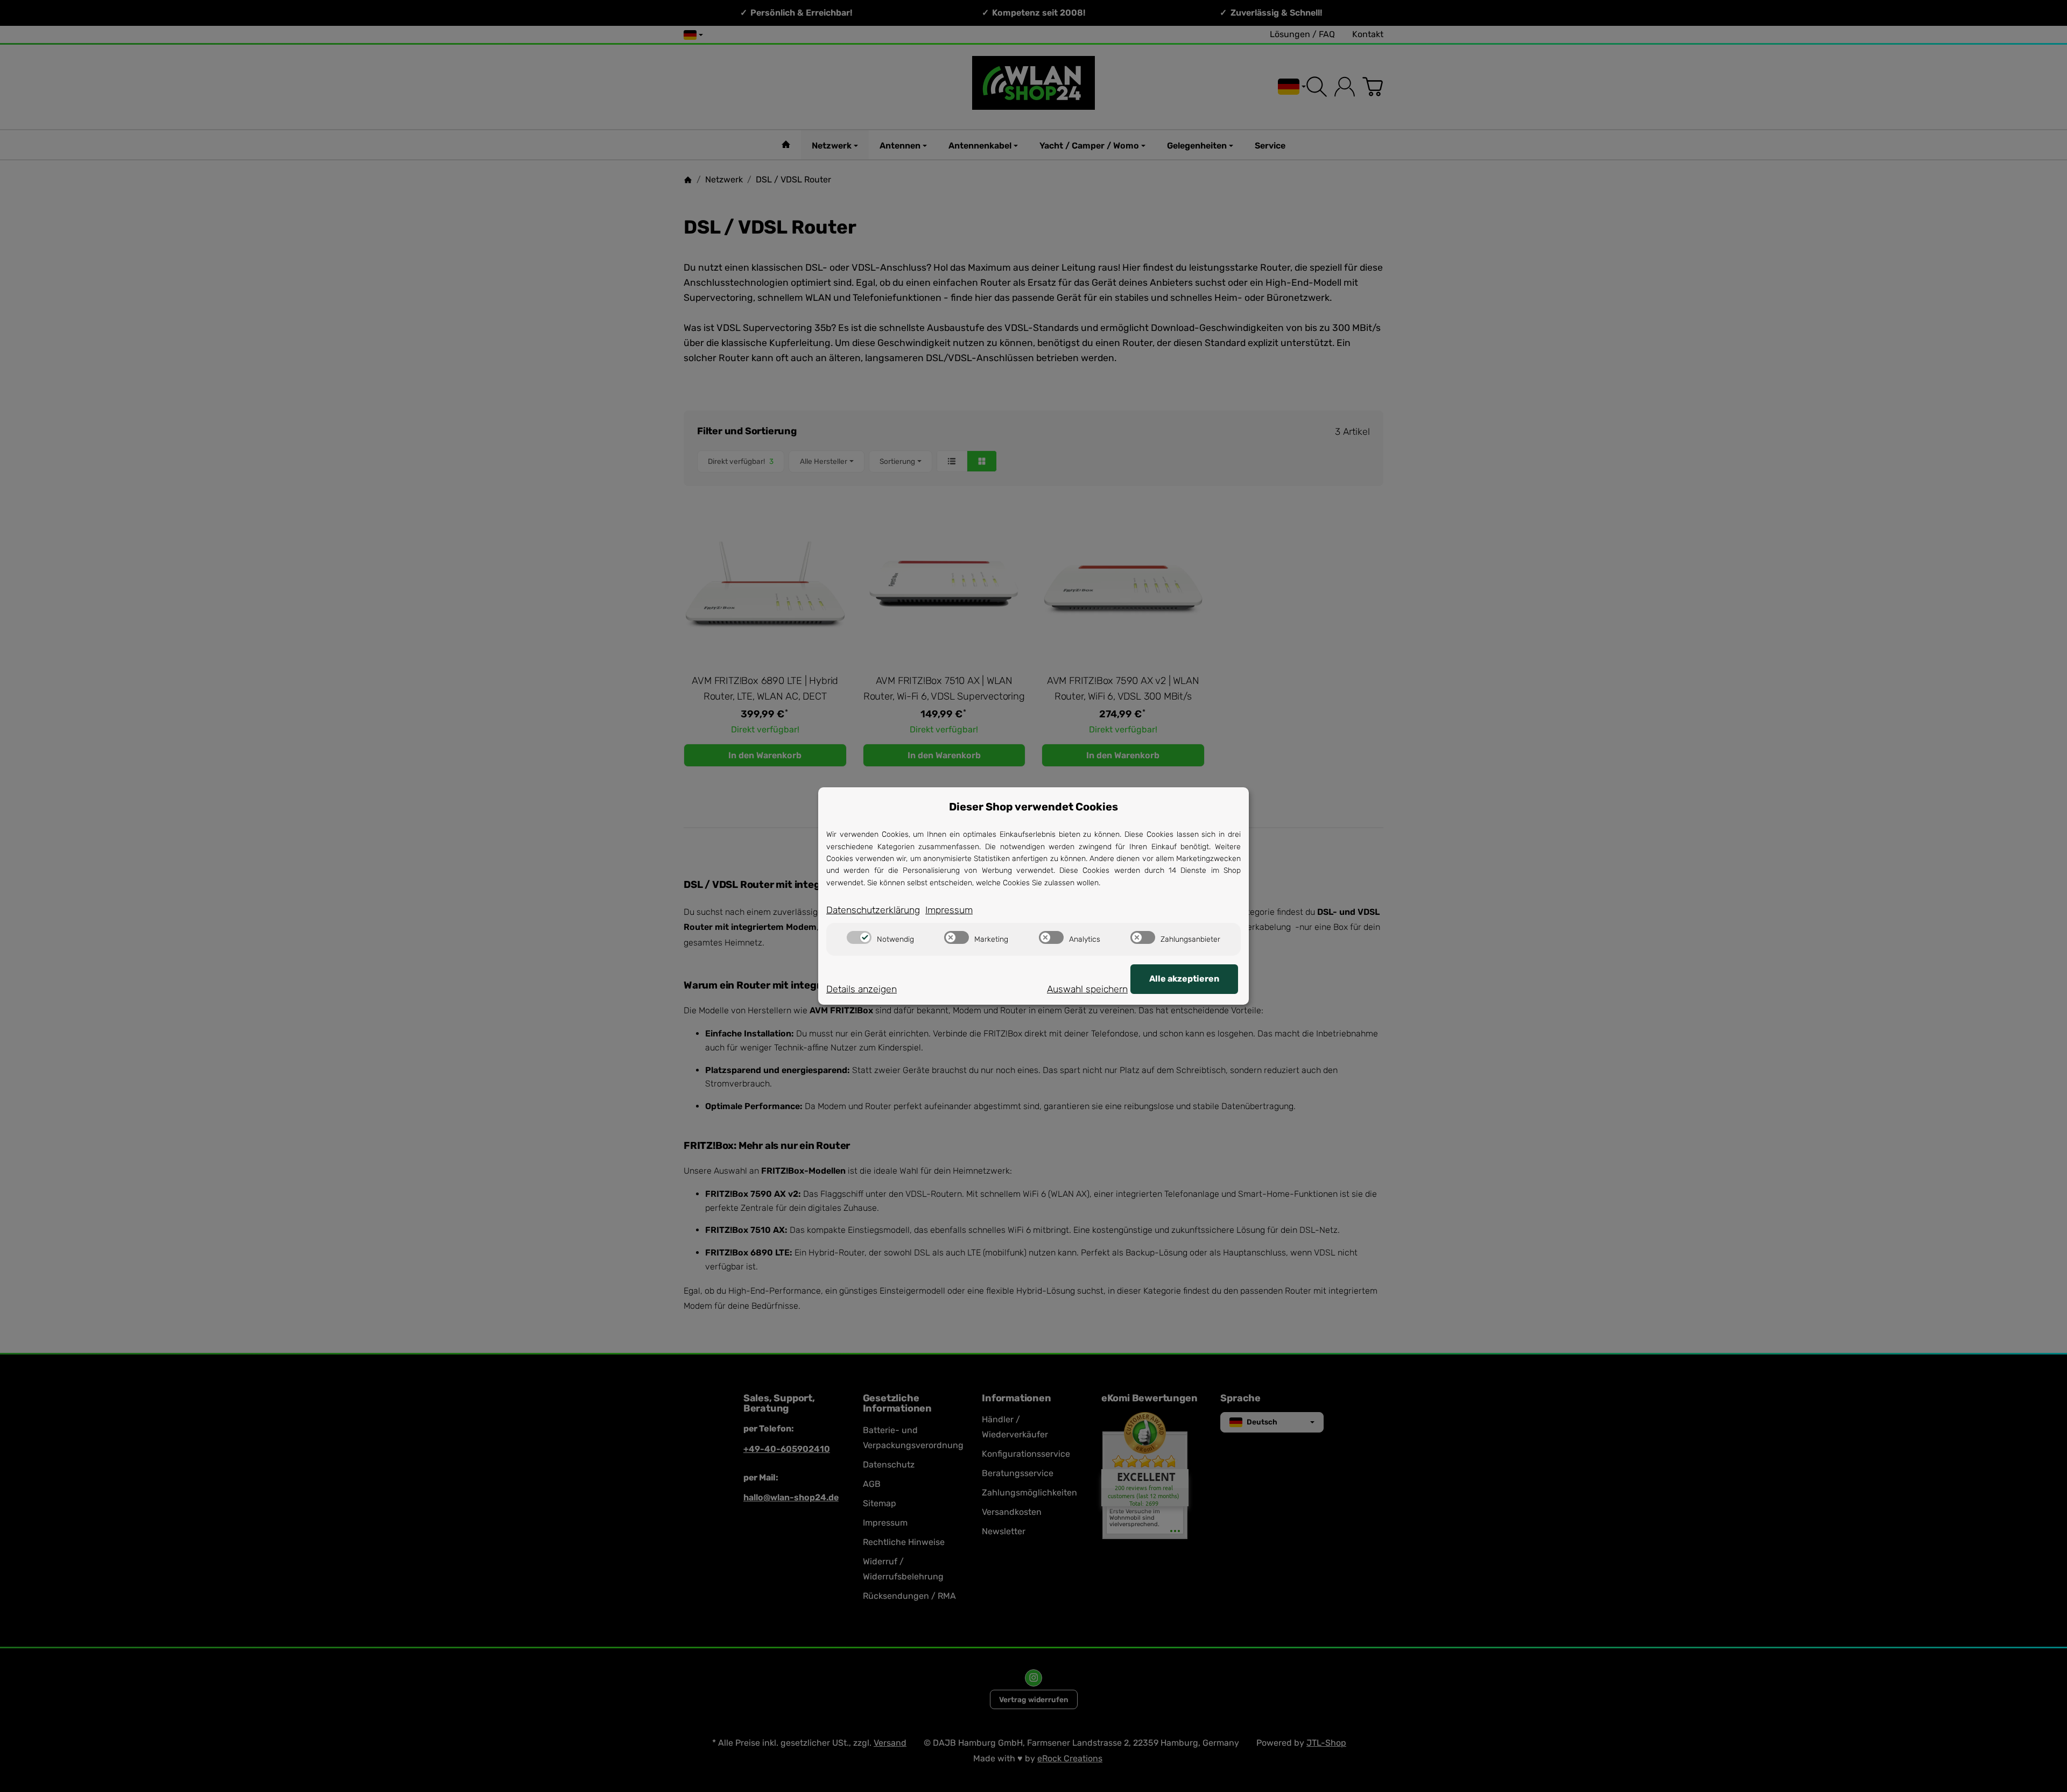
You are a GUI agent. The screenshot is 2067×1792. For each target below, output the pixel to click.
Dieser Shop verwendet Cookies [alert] (1033, 807)
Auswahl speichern (1087, 989)
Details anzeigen (862, 989)
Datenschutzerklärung (873, 910)
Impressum (949, 910)
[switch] (859, 937)
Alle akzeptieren (1184, 979)
